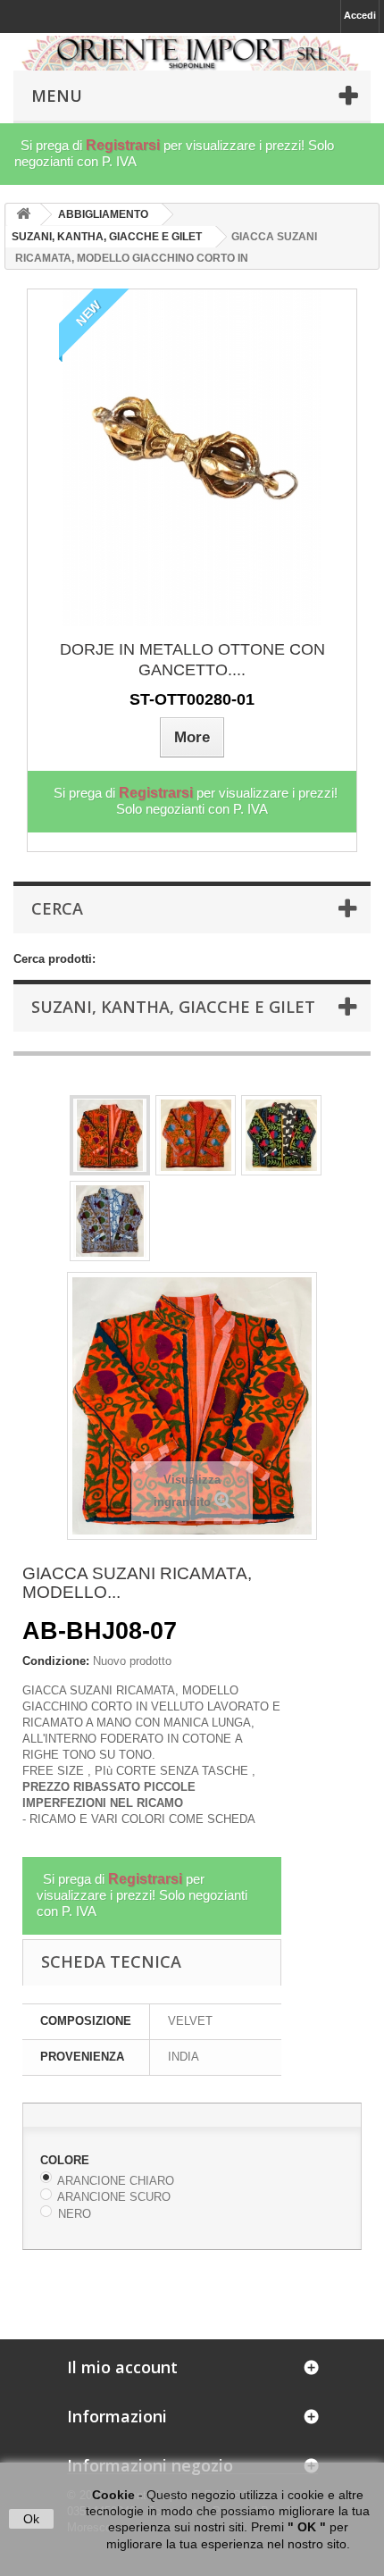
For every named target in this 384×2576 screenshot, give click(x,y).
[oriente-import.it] (192, 53)
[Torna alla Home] (23, 215)
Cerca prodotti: (54, 959)
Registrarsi (123, 145)
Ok (31, 2519)
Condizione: (56, 1661)
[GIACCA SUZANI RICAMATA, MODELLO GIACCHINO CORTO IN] (110, 1135)
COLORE (67, 2160)
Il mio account (122, 2367)
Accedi (360, 15)
